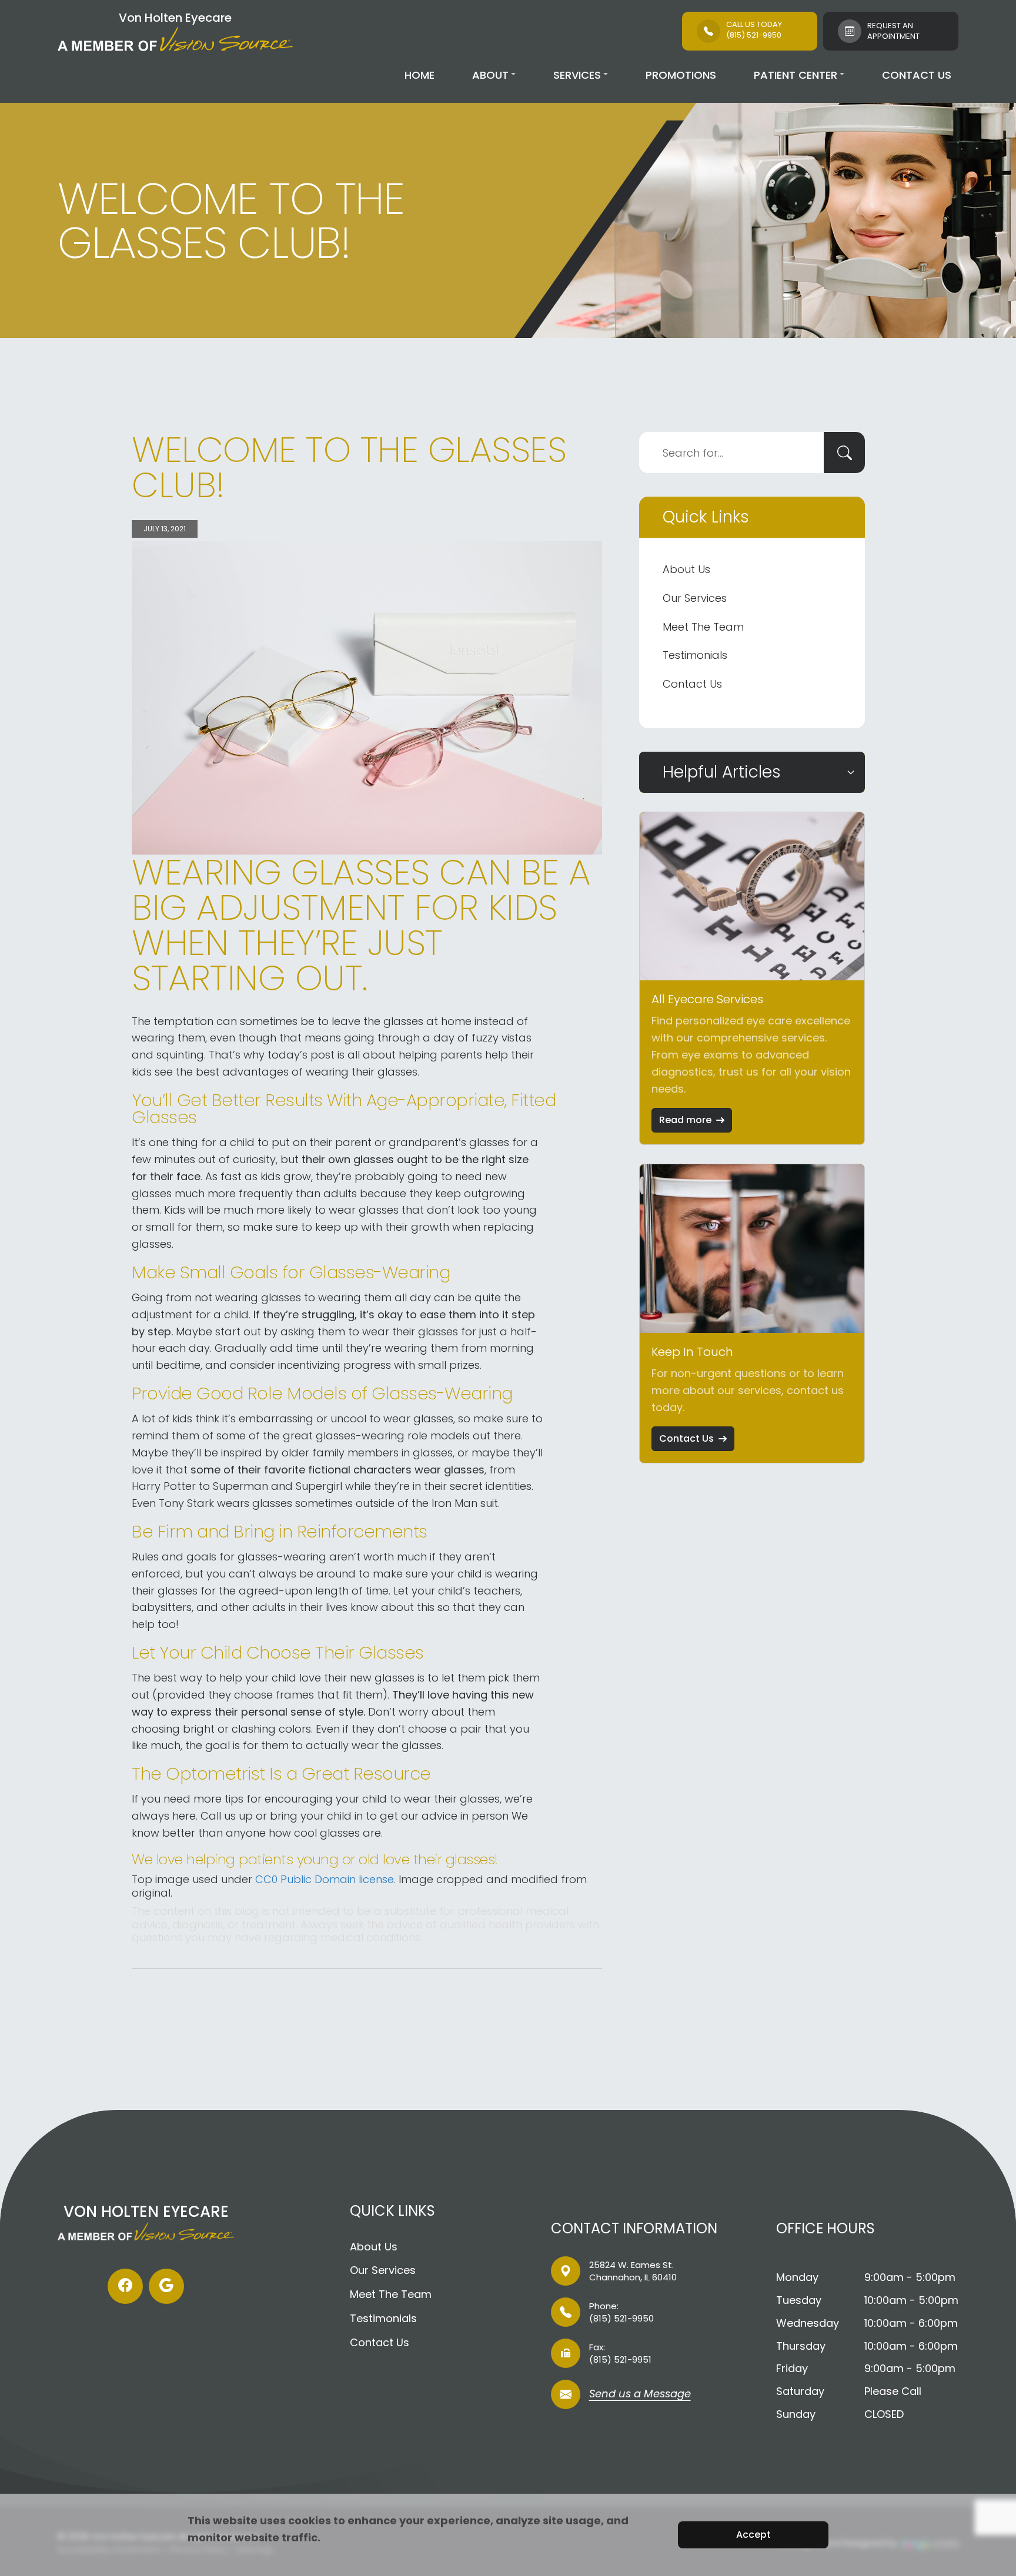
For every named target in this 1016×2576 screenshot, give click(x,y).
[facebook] (125, 2286)
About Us (686, 569)
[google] (166, 2286)
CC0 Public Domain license (325, 1879)
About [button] (490, 75)
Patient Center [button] (796, 75)
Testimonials (695, 655)
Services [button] (577, 75)
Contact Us (917, 75)
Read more (685, 1120)
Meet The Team (703, 627)
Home (420, 75)
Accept (753, 2535)
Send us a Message (640, 2395)
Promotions (681, 75)
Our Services (695, 598)
